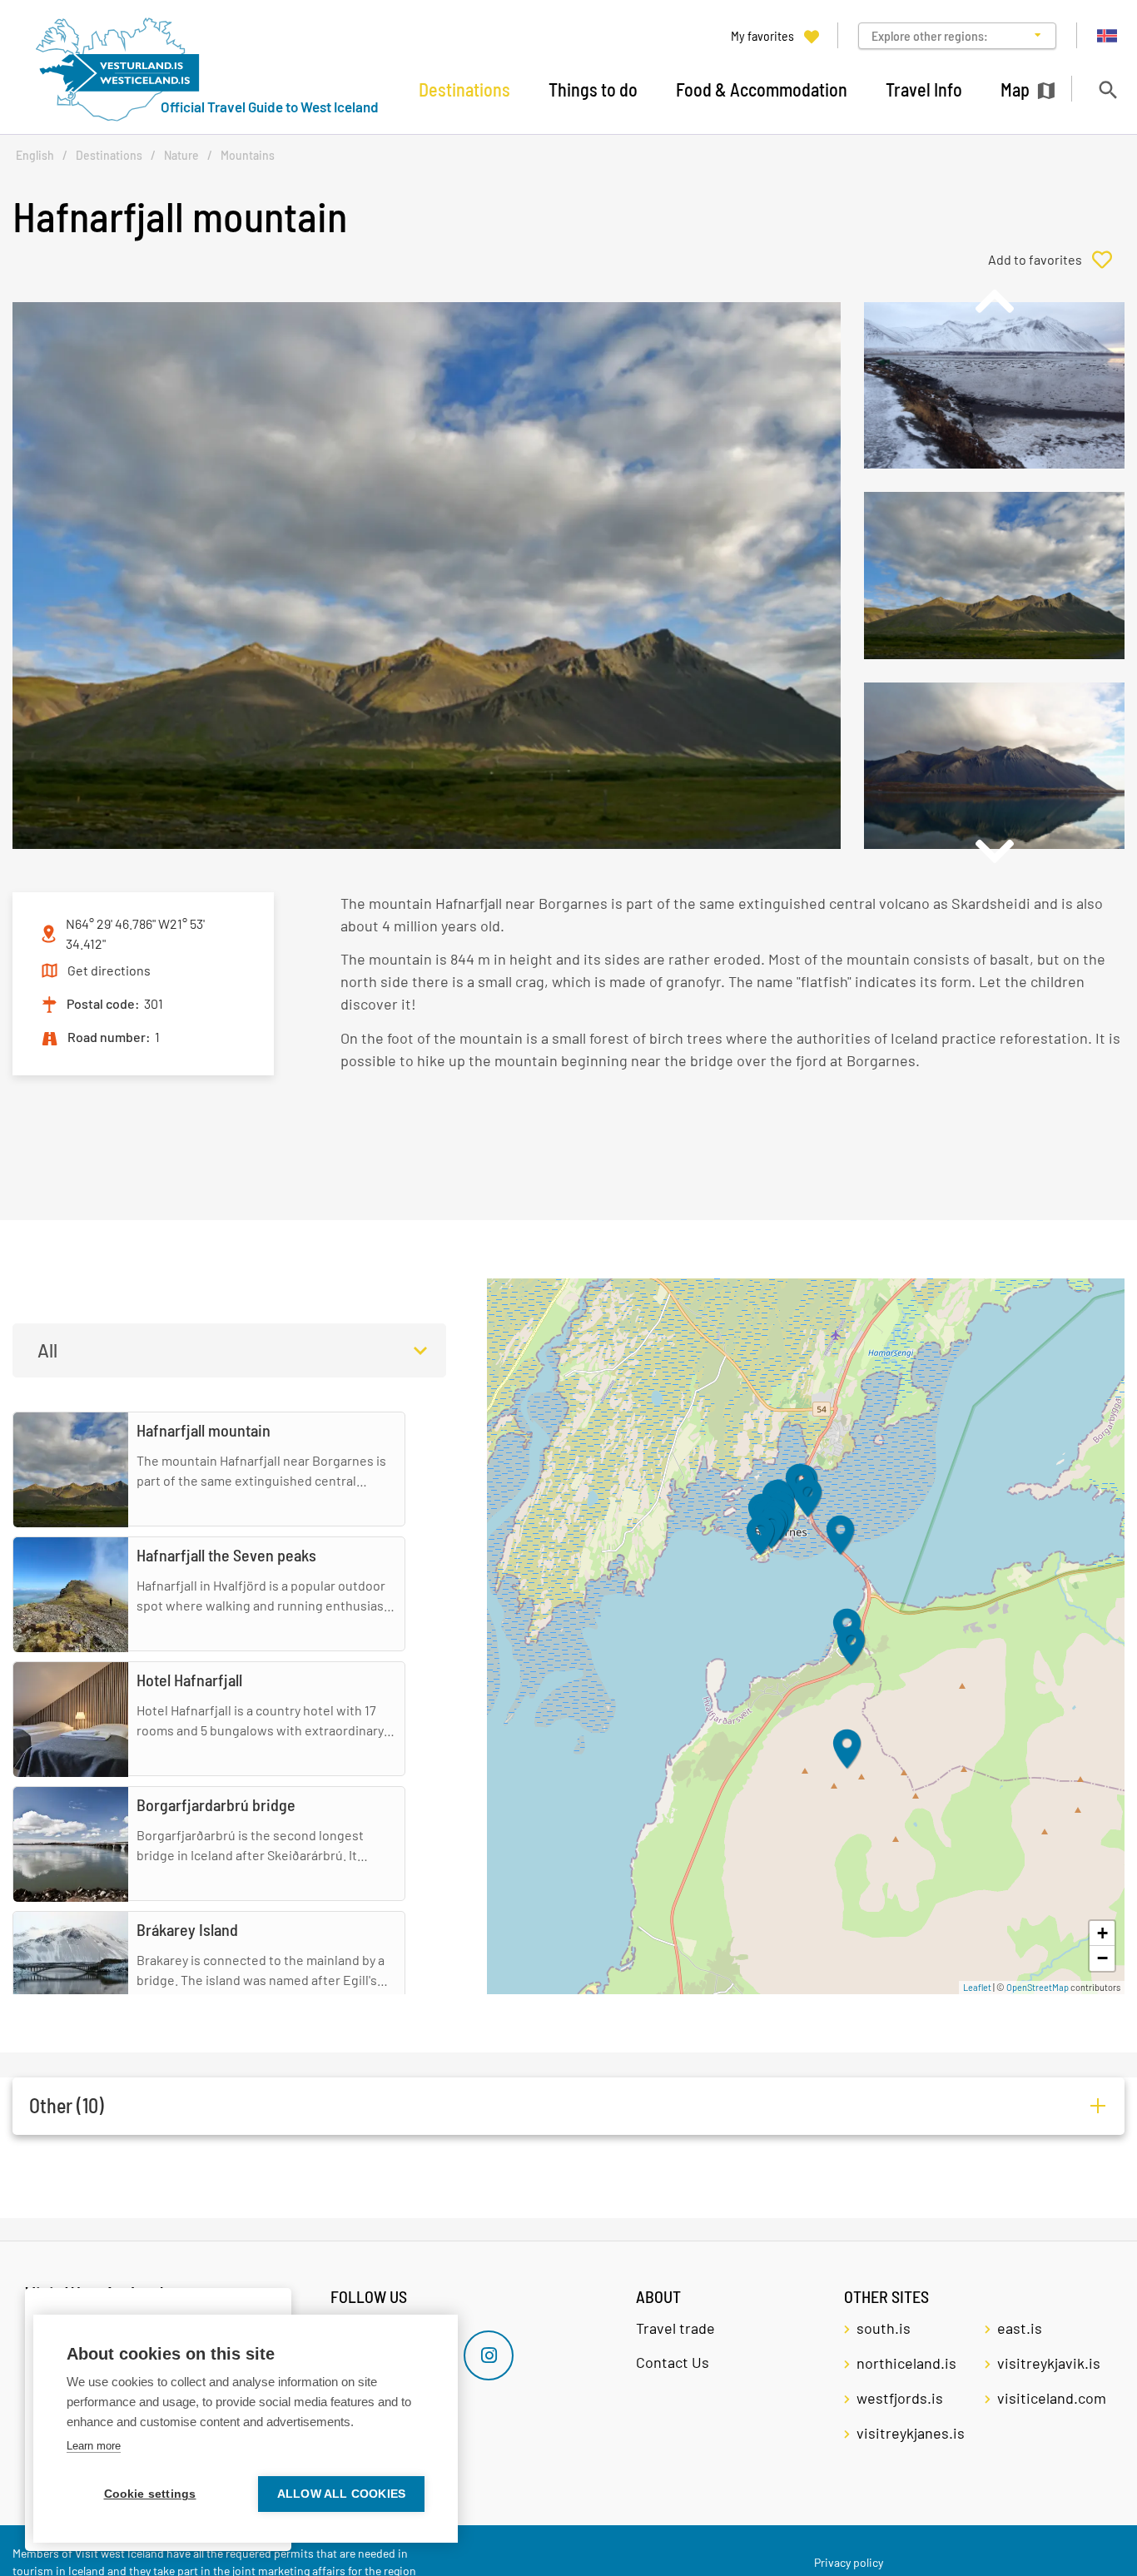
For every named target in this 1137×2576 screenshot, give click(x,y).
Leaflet (977, 1987)
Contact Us (673, 2362)
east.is (1020, 2328)
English (35, 155)
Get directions (109, 970)
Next (994, 851)
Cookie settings (150, 2494)
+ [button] (1102, 1933)
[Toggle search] (1107, 89)
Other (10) (67, 2105)
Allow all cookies (341, 2494)
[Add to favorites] (1056, 260)
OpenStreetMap (1038, 1987)
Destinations (109, 155)
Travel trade (675, 2328)
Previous (994, 301)
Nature (181, 155)
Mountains (248, 155)
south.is (884, 2328)
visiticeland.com (1052, 2398)
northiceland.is (906, 2363)
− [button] (1102, 1958)
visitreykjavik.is (1049, 2363)
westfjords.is (900, 2398)
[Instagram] (489, 2355)
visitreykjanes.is (911, 2433)
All (47, 1350)
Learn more (94, 2446)
